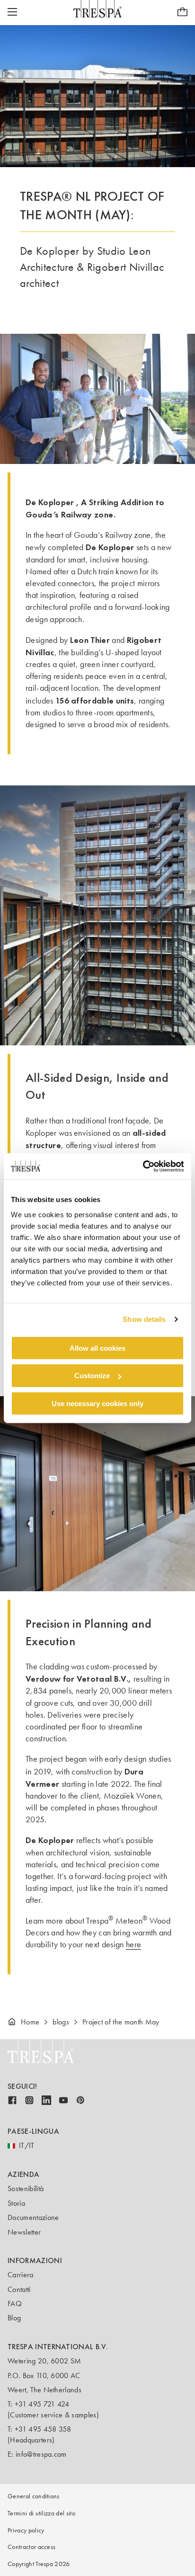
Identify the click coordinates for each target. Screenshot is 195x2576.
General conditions (34, 2496)
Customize (92, 1376)
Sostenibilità (26, 2188)
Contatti (19, 2289)
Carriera (21, 2275)
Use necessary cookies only (97, 1404)
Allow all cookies (97, 1348)
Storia (16, 2203)
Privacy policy (26, 2530)
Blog (14, 2318)
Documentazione (33, 2217)
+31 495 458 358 (43, 2429)
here (133, 1944)
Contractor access (31, 2547)
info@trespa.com (41, 2454)
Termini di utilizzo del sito (41, 2513)
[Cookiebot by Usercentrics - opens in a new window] (143, 1166)
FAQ (15, 2304)
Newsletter (24, 2232)
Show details (144, 1319)
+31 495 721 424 (42, 2404)
